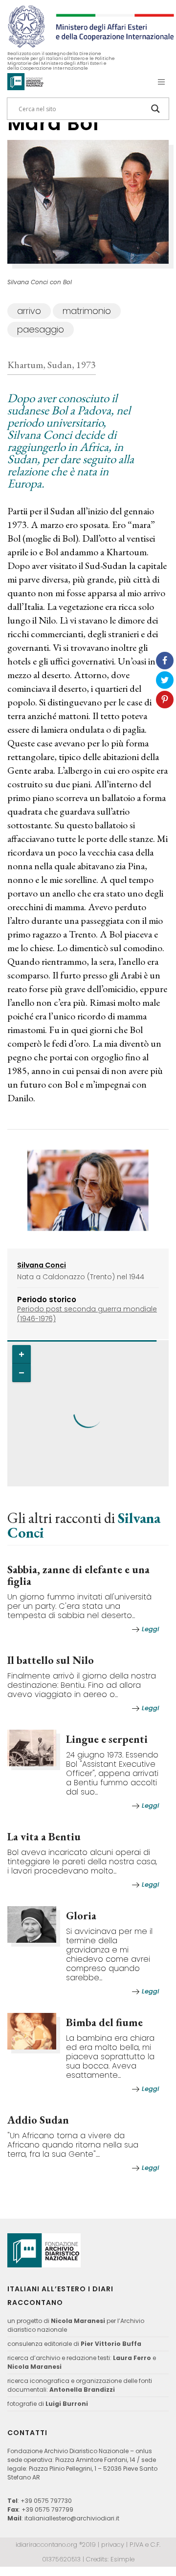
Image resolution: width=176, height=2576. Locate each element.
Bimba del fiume (104, 2022)
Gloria (81, 1916)
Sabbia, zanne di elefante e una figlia (78, 1575)
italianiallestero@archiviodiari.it (72, 2518)
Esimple (122, 2559)
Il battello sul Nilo (51, 1660)
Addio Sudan (38, 2120)
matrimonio (87, 311)
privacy (113, 2545)
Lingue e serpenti (107, 1739)
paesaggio (41, 329)
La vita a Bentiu (44, 1837)
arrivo (29, 311)
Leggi (150, 1629)
